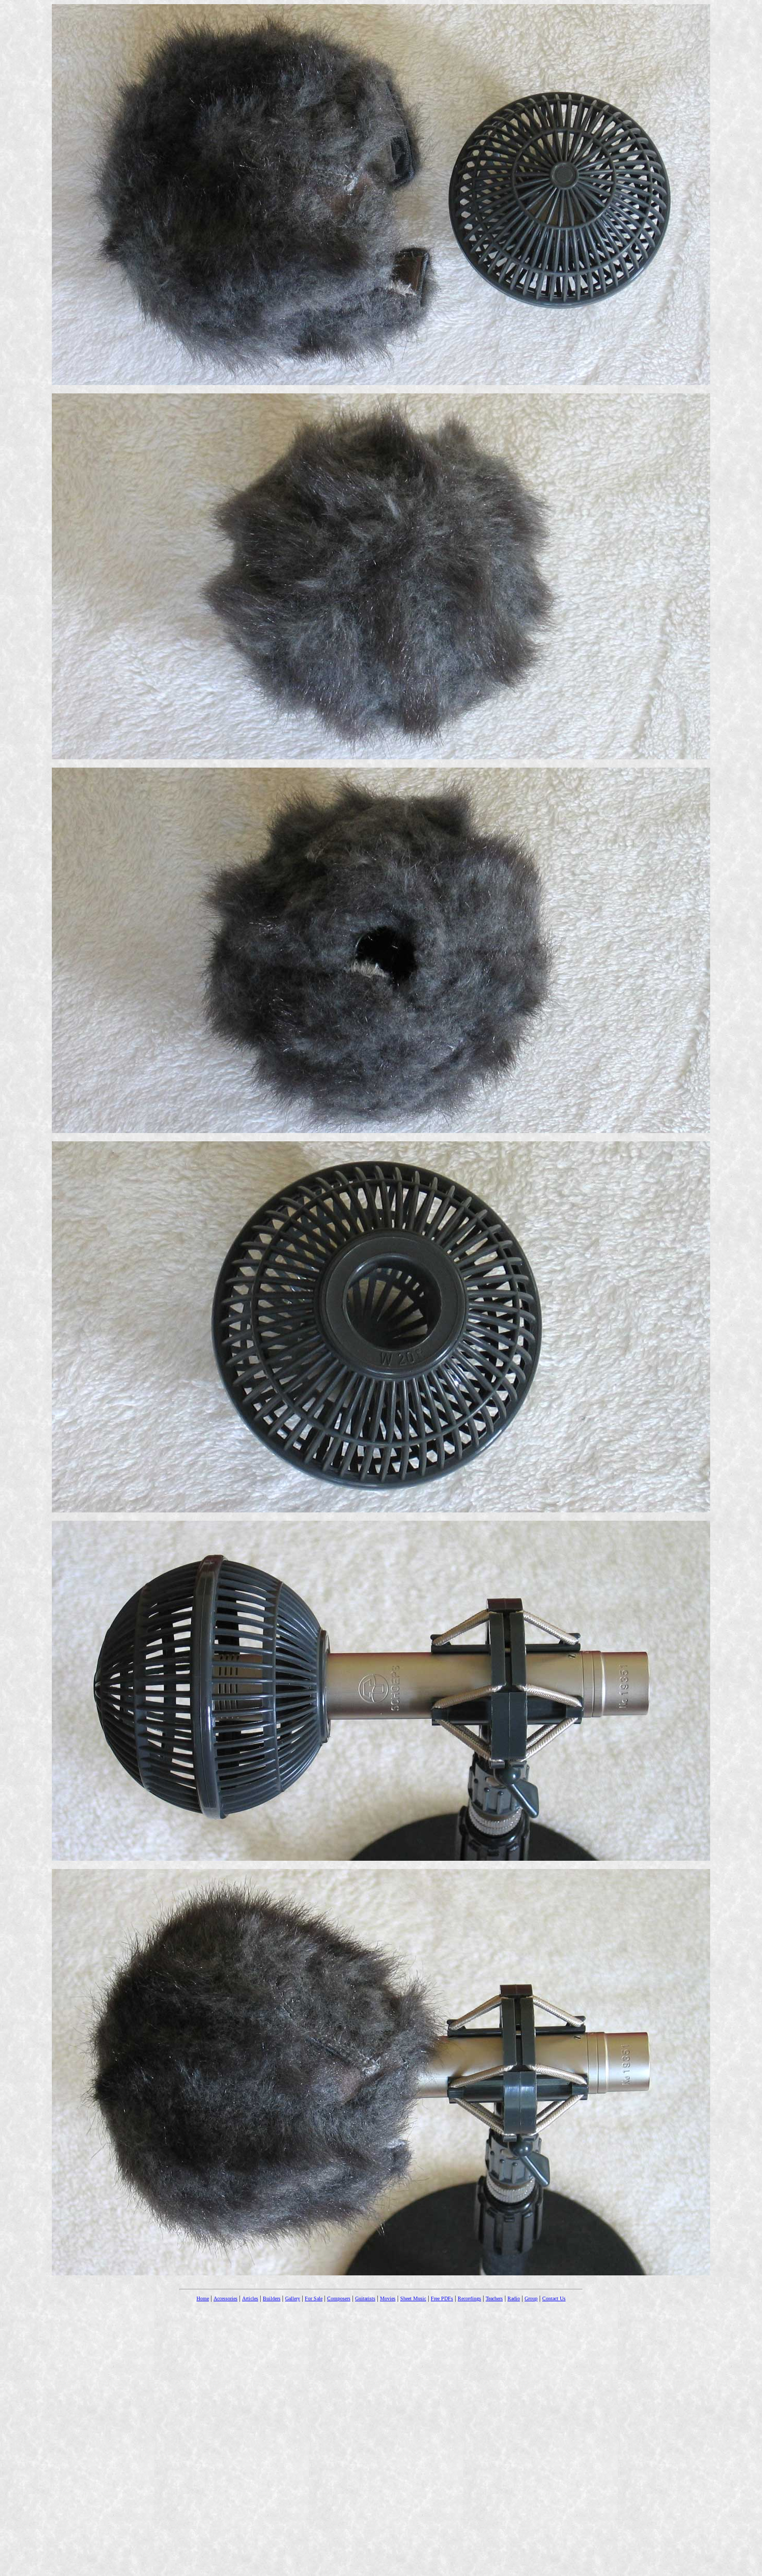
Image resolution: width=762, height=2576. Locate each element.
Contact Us (554, 2298)
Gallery (293, 2298)
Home (203, 2298)
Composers (339, 2298)
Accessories (225, 2298)
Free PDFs (442, 2298)
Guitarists (365, 2298)
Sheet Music (413, 2298)
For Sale (314, 2298)
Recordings (469, 2298)
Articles (250, 2298)
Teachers (494, 2298)
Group (531, 2298)
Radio (514, 2298)
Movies (388, 2298)
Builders (272, 2298)
